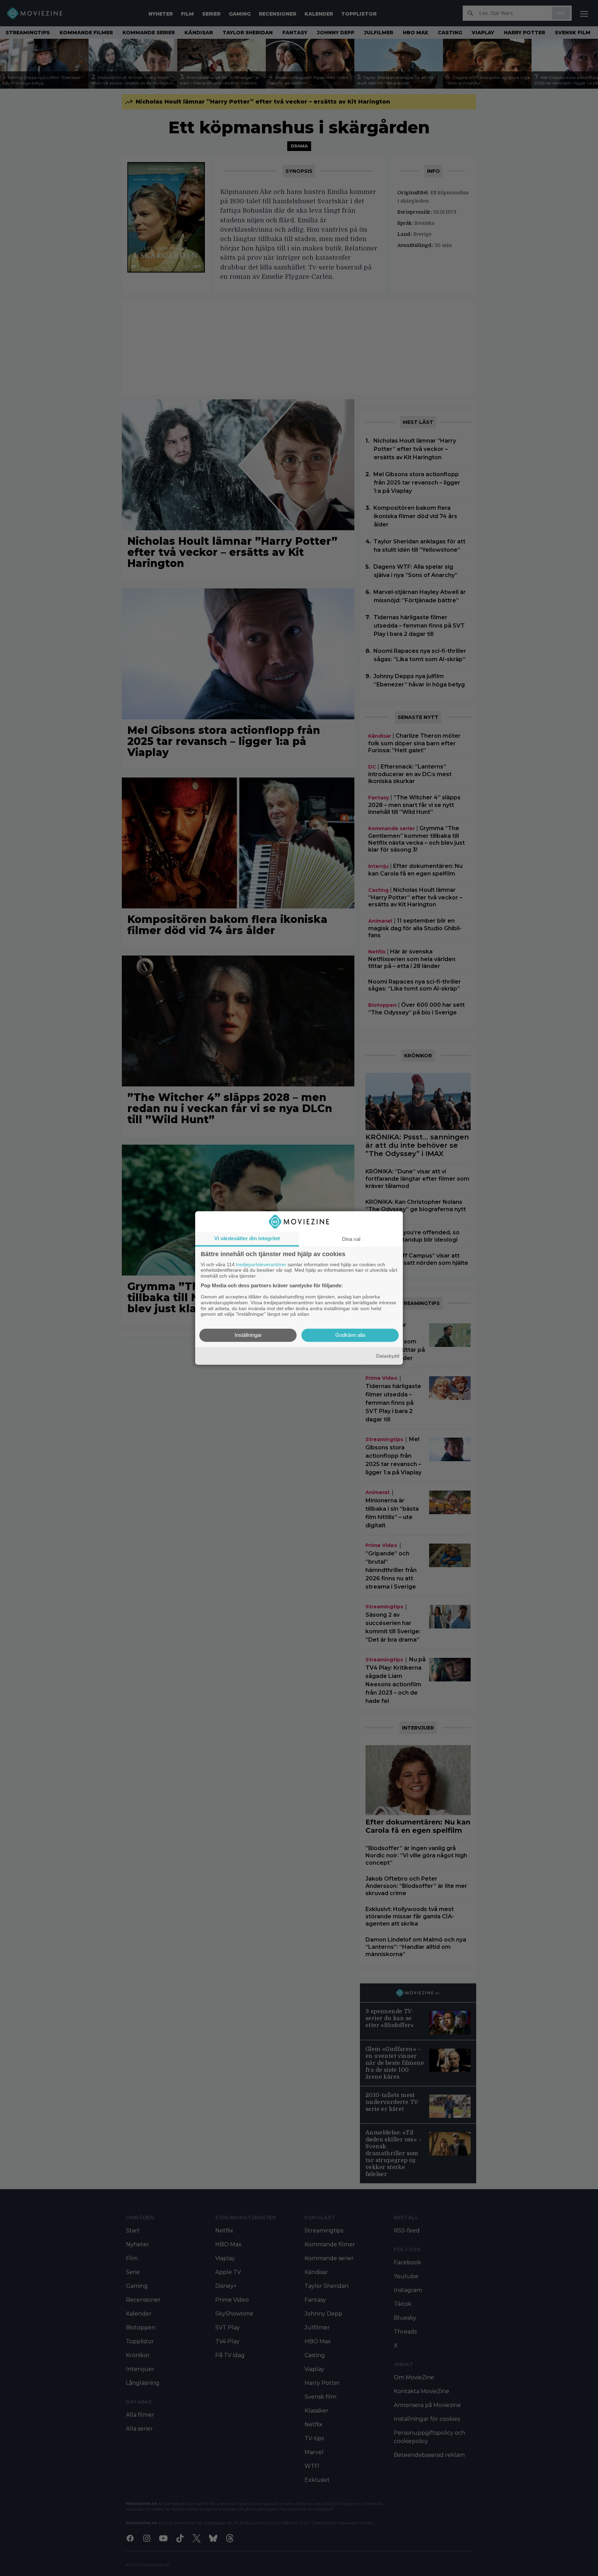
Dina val (351, 1239)
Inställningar (248, 1335)
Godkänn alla (350, 1335)
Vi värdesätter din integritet (247, 1238)
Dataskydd (388, 1356)
